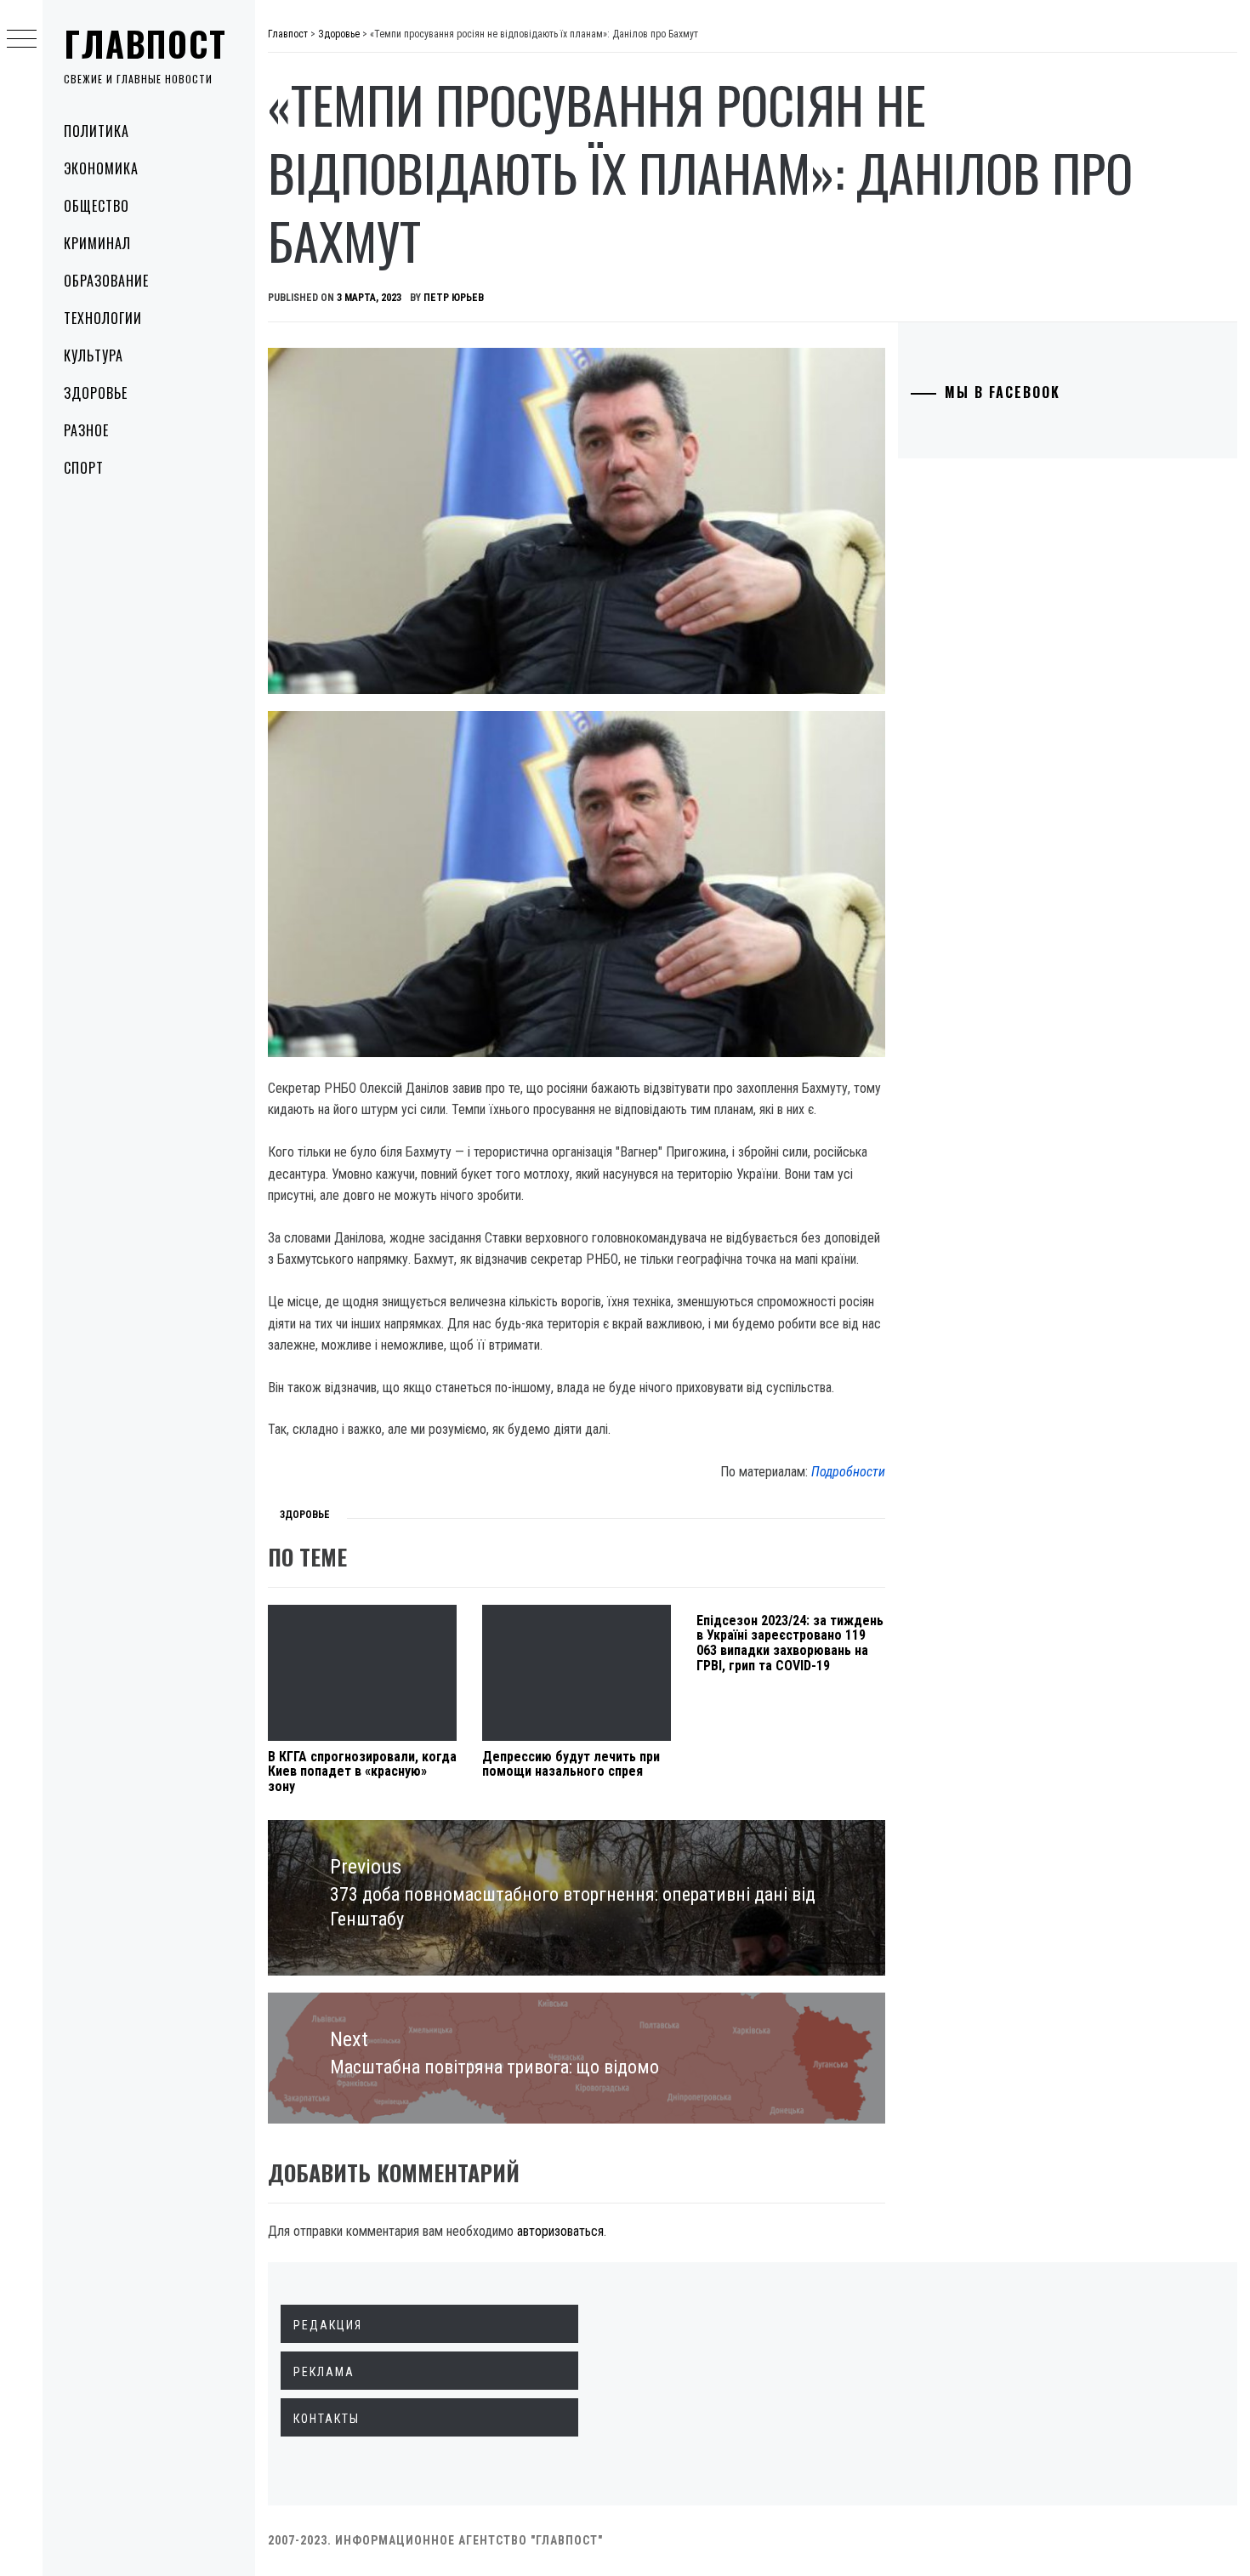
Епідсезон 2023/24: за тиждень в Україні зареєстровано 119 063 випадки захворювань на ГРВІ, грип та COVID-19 (790, 1643)
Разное (86, 430)
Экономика (101, 168)
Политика (97, 131)
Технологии (103, 318)
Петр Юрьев (454, 298)
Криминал (97, 243)
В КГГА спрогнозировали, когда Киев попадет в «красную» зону (362, 1771)
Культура (94, 355)
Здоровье (96, 393)
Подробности (848, 1472)
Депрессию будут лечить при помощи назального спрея (571, 1764)
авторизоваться (560, 2231)
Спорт (84, 468)
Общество (97, 206)
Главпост (145, 43)
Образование (106, 281)
